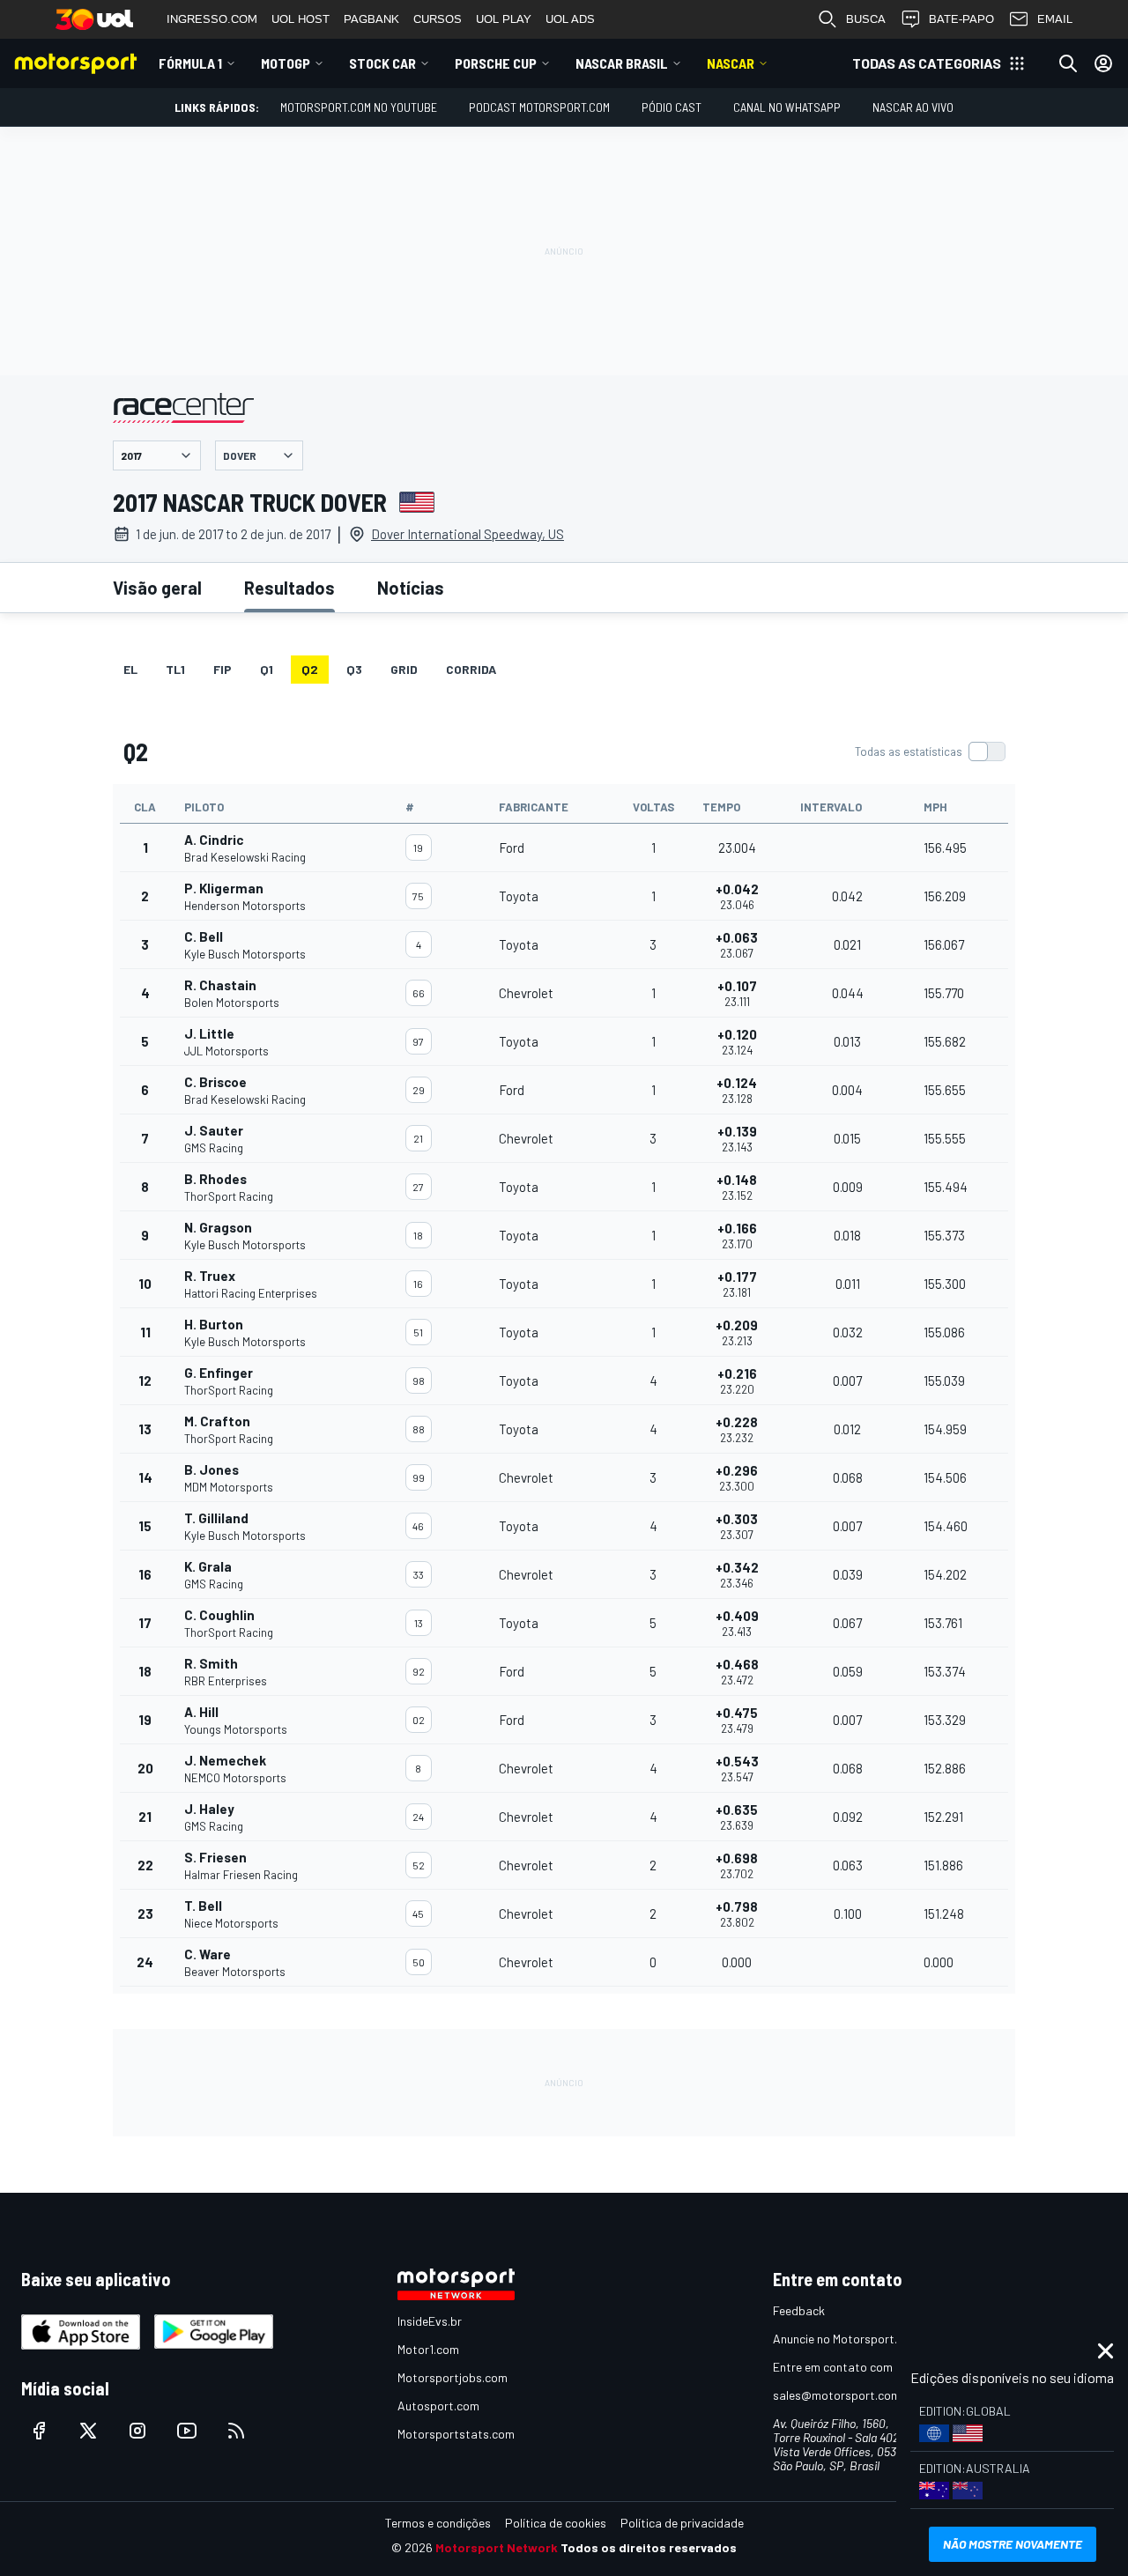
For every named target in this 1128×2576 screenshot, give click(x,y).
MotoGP (286, 63)
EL (130, 669)
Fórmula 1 (190, 63)
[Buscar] (1068, 63)
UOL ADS (570, 19)
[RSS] (236, 2431)
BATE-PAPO (961, 19)
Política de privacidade (682, 2523)
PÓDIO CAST (672, 107)
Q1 (267, 669)
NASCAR (731, 63)
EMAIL (1055, 19)
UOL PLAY (504, 19)
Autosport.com (438, 2406)
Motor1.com (428, 2349)
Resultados (289, 588)
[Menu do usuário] (1103, 63)
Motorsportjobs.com (453, 2377)
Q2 (310, 669)
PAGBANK (371, 19)
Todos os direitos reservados (649, 2547)
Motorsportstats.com (456, 2434)
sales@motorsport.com (837, 2395)
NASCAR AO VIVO (913, 107)
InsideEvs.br (430, 2321)
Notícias (411, 588)
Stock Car (382, 63)
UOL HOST (301, 19)
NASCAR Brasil (622, 63)
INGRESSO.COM (212, 19)
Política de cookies (556, 2523)
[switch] (930, 751)
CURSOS (438, 19)
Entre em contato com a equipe (857, 2367)
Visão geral (157, 588)
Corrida (471, 669)
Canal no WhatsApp (787, 107)
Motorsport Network (497, 2547)
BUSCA (866, 19)
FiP (223, 669)
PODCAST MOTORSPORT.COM (539, 107)
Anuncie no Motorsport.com (846, 2339)
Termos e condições (438, 2523)
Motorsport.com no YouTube (359, 107)
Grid (404, 669)
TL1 (175, 669)
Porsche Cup (496, 63)
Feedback (799, 2310)
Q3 (354, 669)
